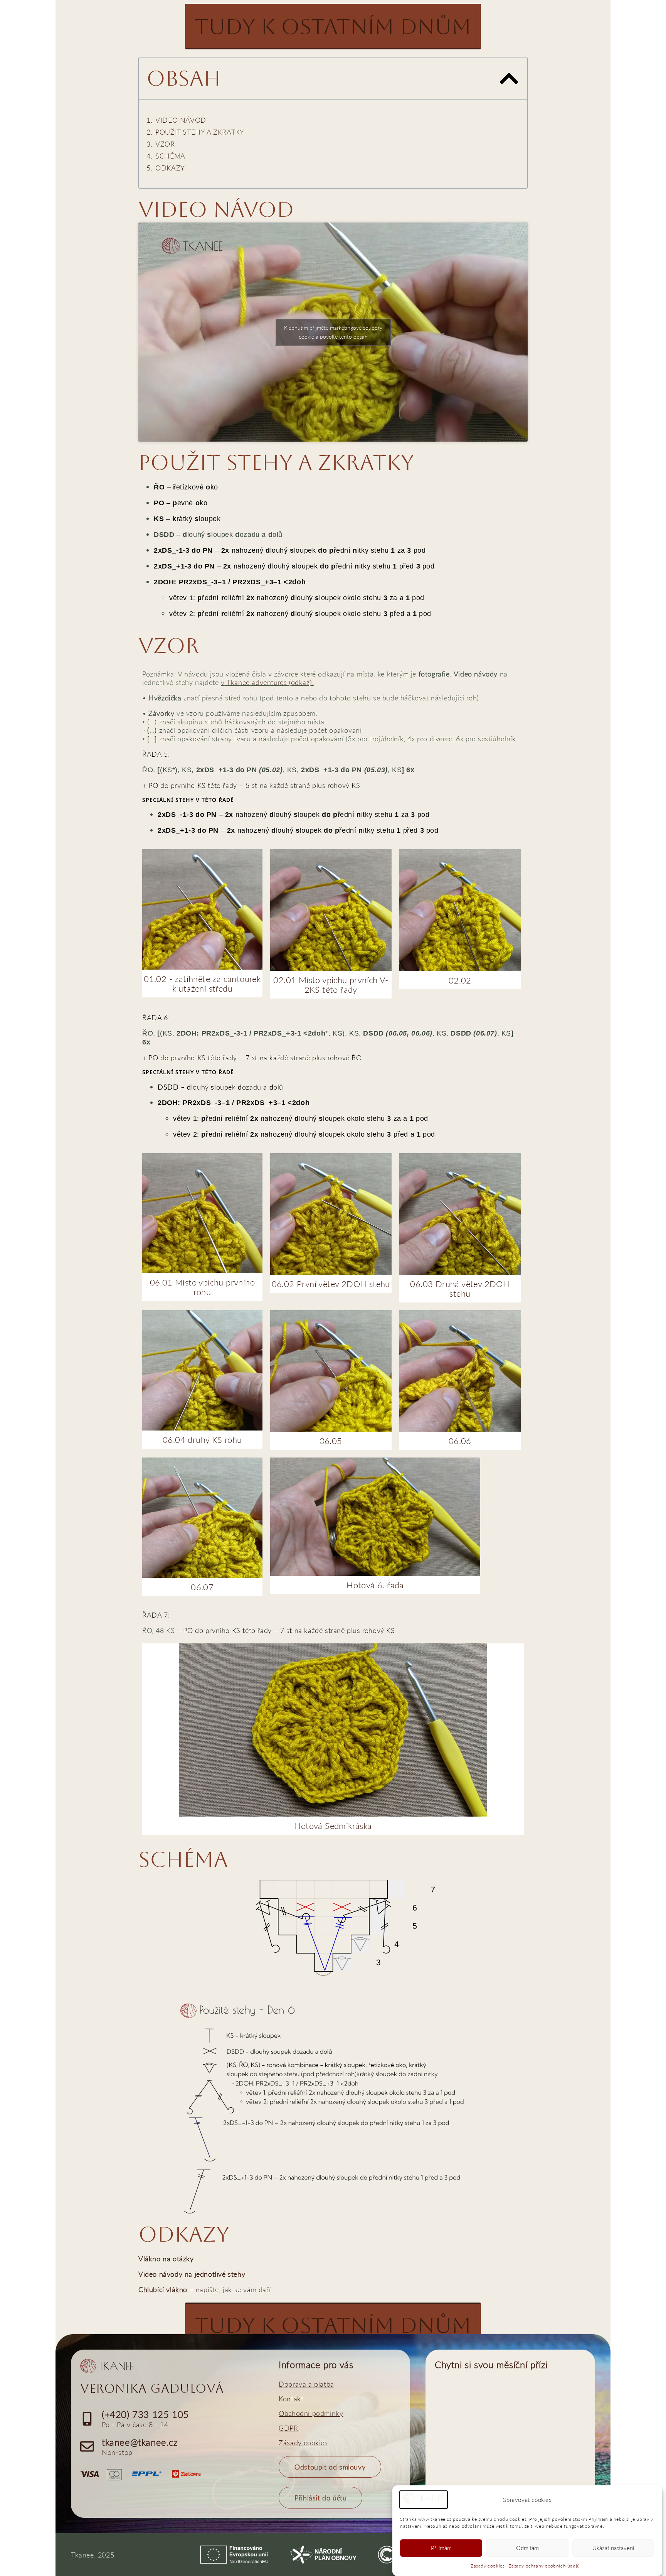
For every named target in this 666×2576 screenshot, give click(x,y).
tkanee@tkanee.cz (140, 2442)
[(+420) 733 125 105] (87, 2419)
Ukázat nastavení (613, 2548)
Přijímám (441, 2548)
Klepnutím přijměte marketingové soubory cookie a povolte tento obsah (333, 332)
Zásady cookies (488, 2566)
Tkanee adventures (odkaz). (270, 682)
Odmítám (527, 2548)
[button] (509, 78)
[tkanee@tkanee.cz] (87, 2446)
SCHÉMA (170, 156)
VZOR (165, 144)
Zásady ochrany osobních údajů (544, 2566)
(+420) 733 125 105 (145, 2414)
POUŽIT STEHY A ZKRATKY (200, 132)
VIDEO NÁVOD (181, 120)
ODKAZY (170, 168)
